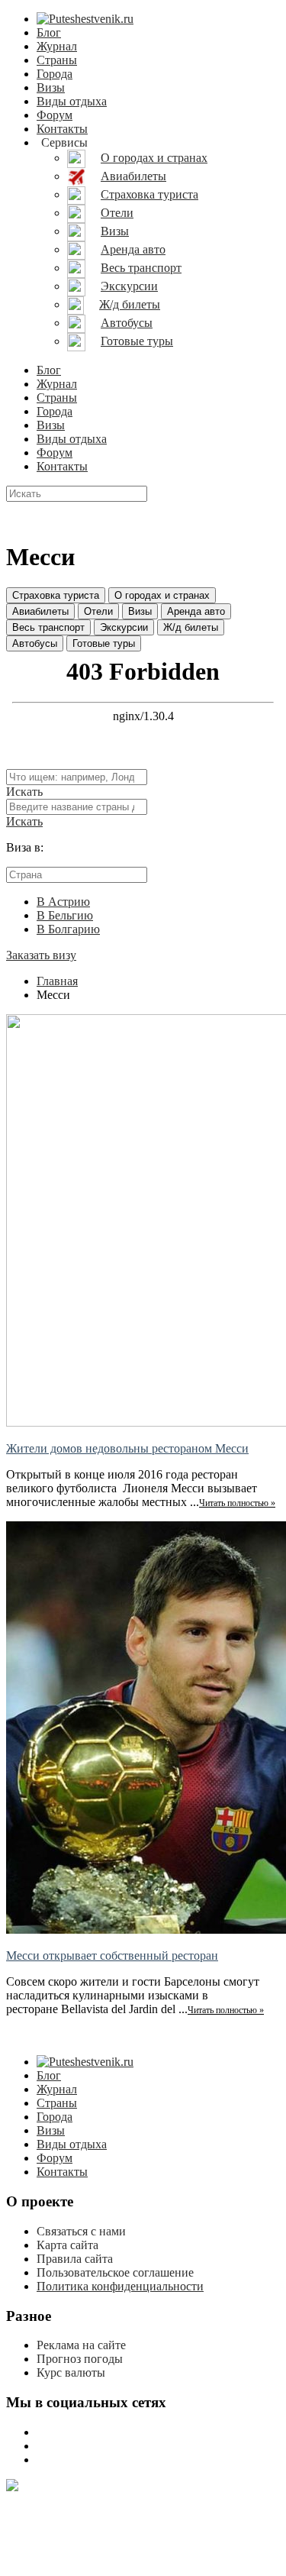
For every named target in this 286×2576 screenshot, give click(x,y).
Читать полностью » (237, 1503)
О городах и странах (162, 595)
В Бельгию (65, 915)
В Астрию (63, 902)
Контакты (62, 129)
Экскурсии (124, 627)
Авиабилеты (40, 611)
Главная (57, 981)
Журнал (57, 46)
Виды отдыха (72, 101)
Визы (51, 87)
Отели (98, 611)
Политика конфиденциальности (120, 2286)
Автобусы (35, 643)
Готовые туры (104, 643)
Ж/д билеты (191, 627)
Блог (49, 32)
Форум (55, 115)
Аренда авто (196, 611)
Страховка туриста (56, 595)
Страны (57, 60)
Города (55, 74)
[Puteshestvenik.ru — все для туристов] (85, 19)
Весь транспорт (48, 627)
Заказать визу (41, 955)
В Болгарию (68, 929)
